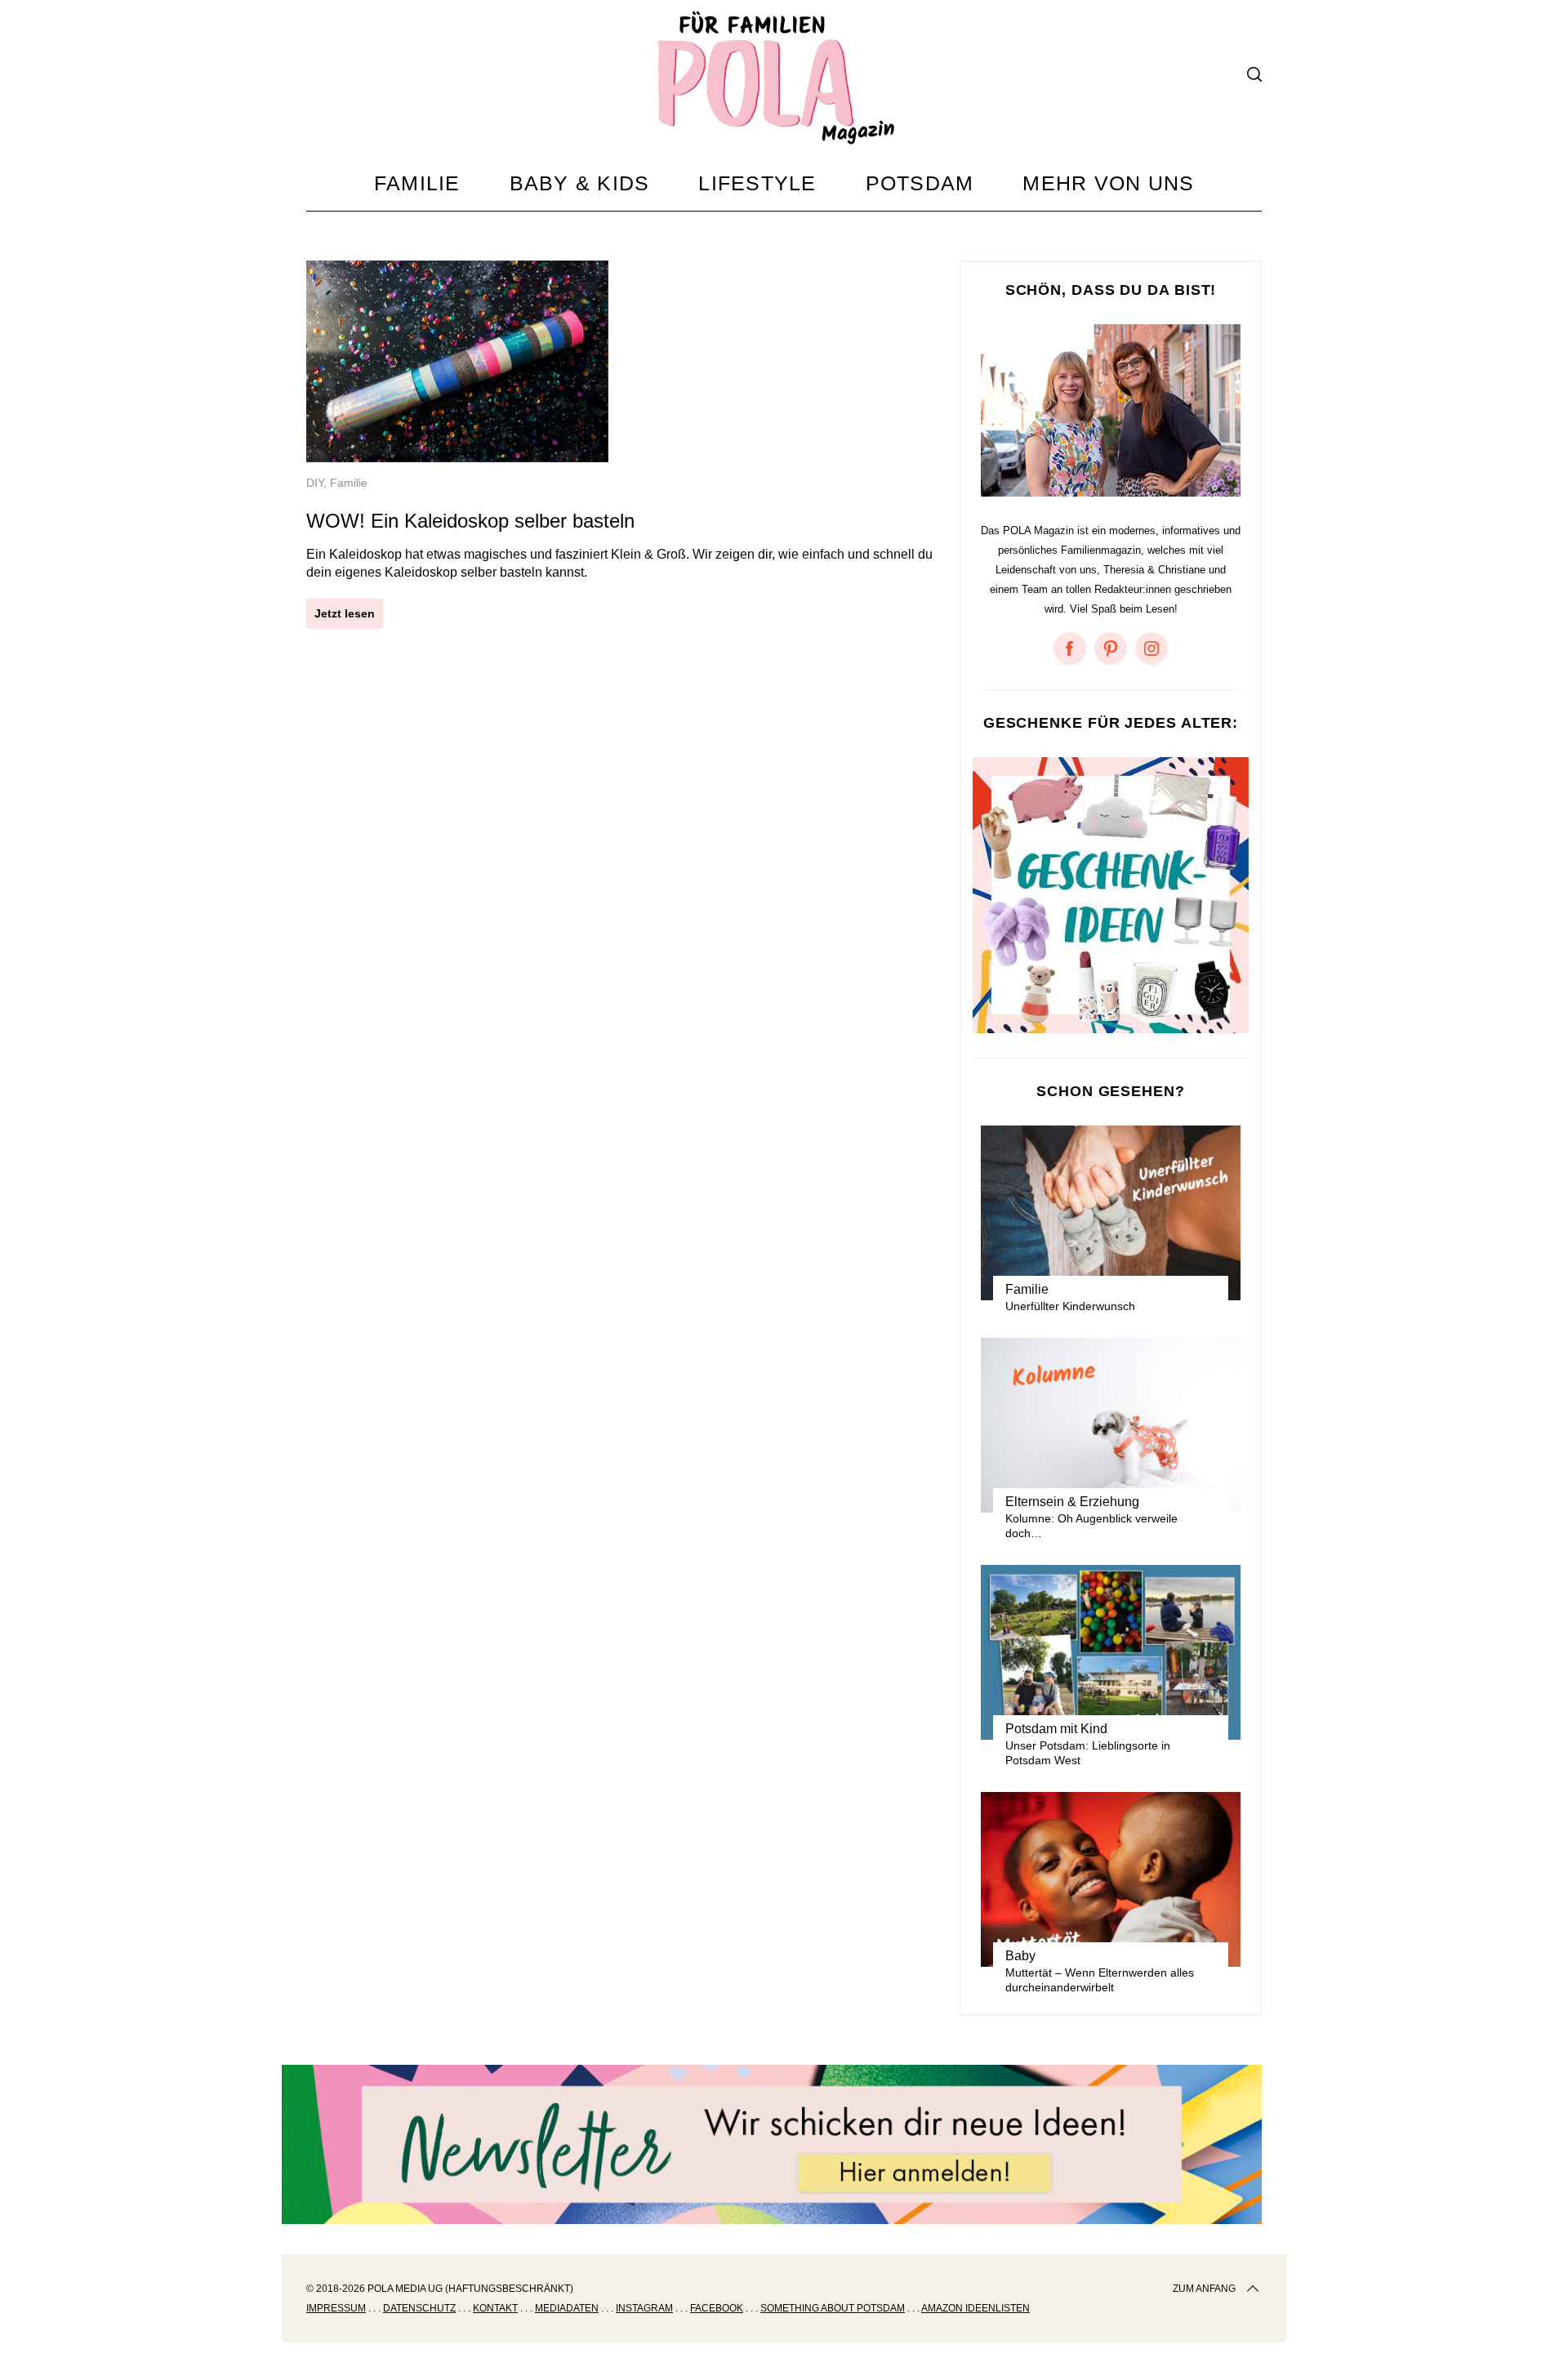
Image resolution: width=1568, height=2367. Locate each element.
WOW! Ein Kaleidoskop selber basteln (470, 521)
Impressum (336, 2308)
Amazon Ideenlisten (976, 2308)
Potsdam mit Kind (1056, 1729)
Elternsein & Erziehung (1072, 1502)
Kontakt (495, 2308)
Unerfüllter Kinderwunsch (1070, 1306)
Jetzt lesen (345, 613)
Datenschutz (419, 2308)
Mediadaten (567, 2308)
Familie (349, 483)
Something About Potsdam (833, 2308)
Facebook (717, 2308)
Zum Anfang (1204, 2289)
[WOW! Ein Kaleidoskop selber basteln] (457, 361)
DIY (315, 483)
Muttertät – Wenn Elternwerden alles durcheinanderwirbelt (1100, 1980)
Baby (1020, 1956)
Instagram (644, 2308)
